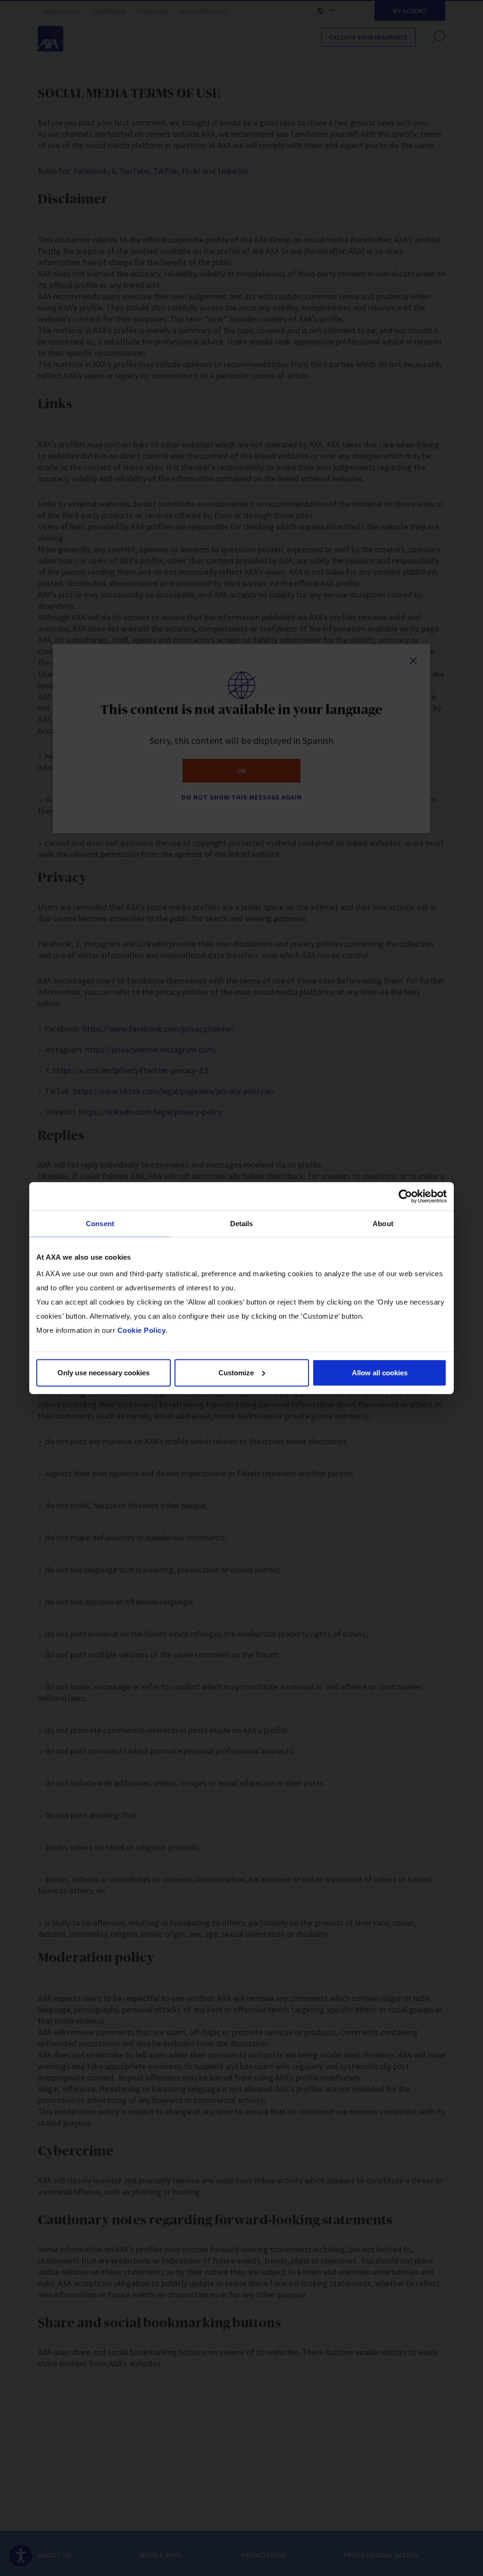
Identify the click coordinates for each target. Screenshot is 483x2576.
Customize (236, 1372)
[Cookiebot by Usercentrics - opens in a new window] (405, 1196)
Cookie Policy (142, 1330)
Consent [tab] (100, 1224)
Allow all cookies (380, 1372)
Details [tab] (242, 1224)
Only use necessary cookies (104, 1372)
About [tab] (383, 1224)
